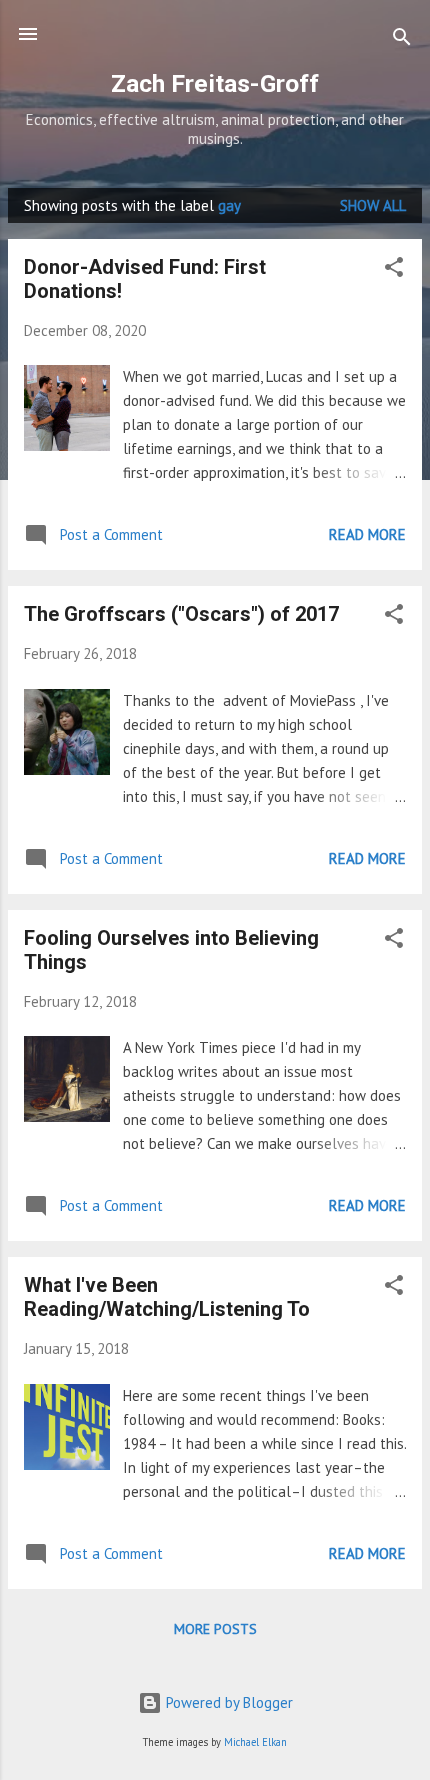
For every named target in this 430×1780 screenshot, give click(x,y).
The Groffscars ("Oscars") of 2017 (181, 614)
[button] (394, 270)
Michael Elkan (255, 1742)
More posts (215, 1629)
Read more (367, 534)
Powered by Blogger (227, 1702)
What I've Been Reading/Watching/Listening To (167, 1297)
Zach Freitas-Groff (215, 83)
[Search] (402, 40)
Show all (373, 205)
